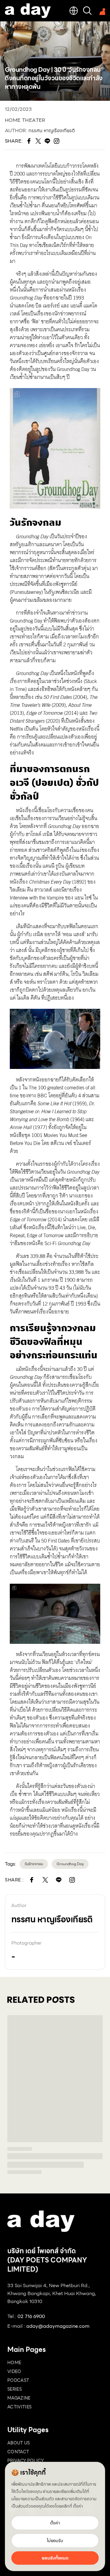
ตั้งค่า (78, 2506)
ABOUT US (19, 2443)
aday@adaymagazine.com (58, 2326)
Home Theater (25, 120)
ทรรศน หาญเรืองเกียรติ (52, 131)
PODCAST (18, 2380)
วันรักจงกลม (34, 1864)
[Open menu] (101, 11)
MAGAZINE (19, 2398)
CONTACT (18, 2452)
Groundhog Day (70, 1864)
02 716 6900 (31, 2316)
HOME (14, 2363)
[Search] (87, 11)
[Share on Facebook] (32, 1880)
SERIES (15, 2389)
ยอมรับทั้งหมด (55, 2558)
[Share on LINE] (59, 1880)
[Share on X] (45, 1880)
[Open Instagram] (72, 1880)
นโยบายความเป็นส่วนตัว (33, 2499)
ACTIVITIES (20, 2407)
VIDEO (14, 2371)
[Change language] (74, 11)
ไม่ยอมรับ (55, 2541)
